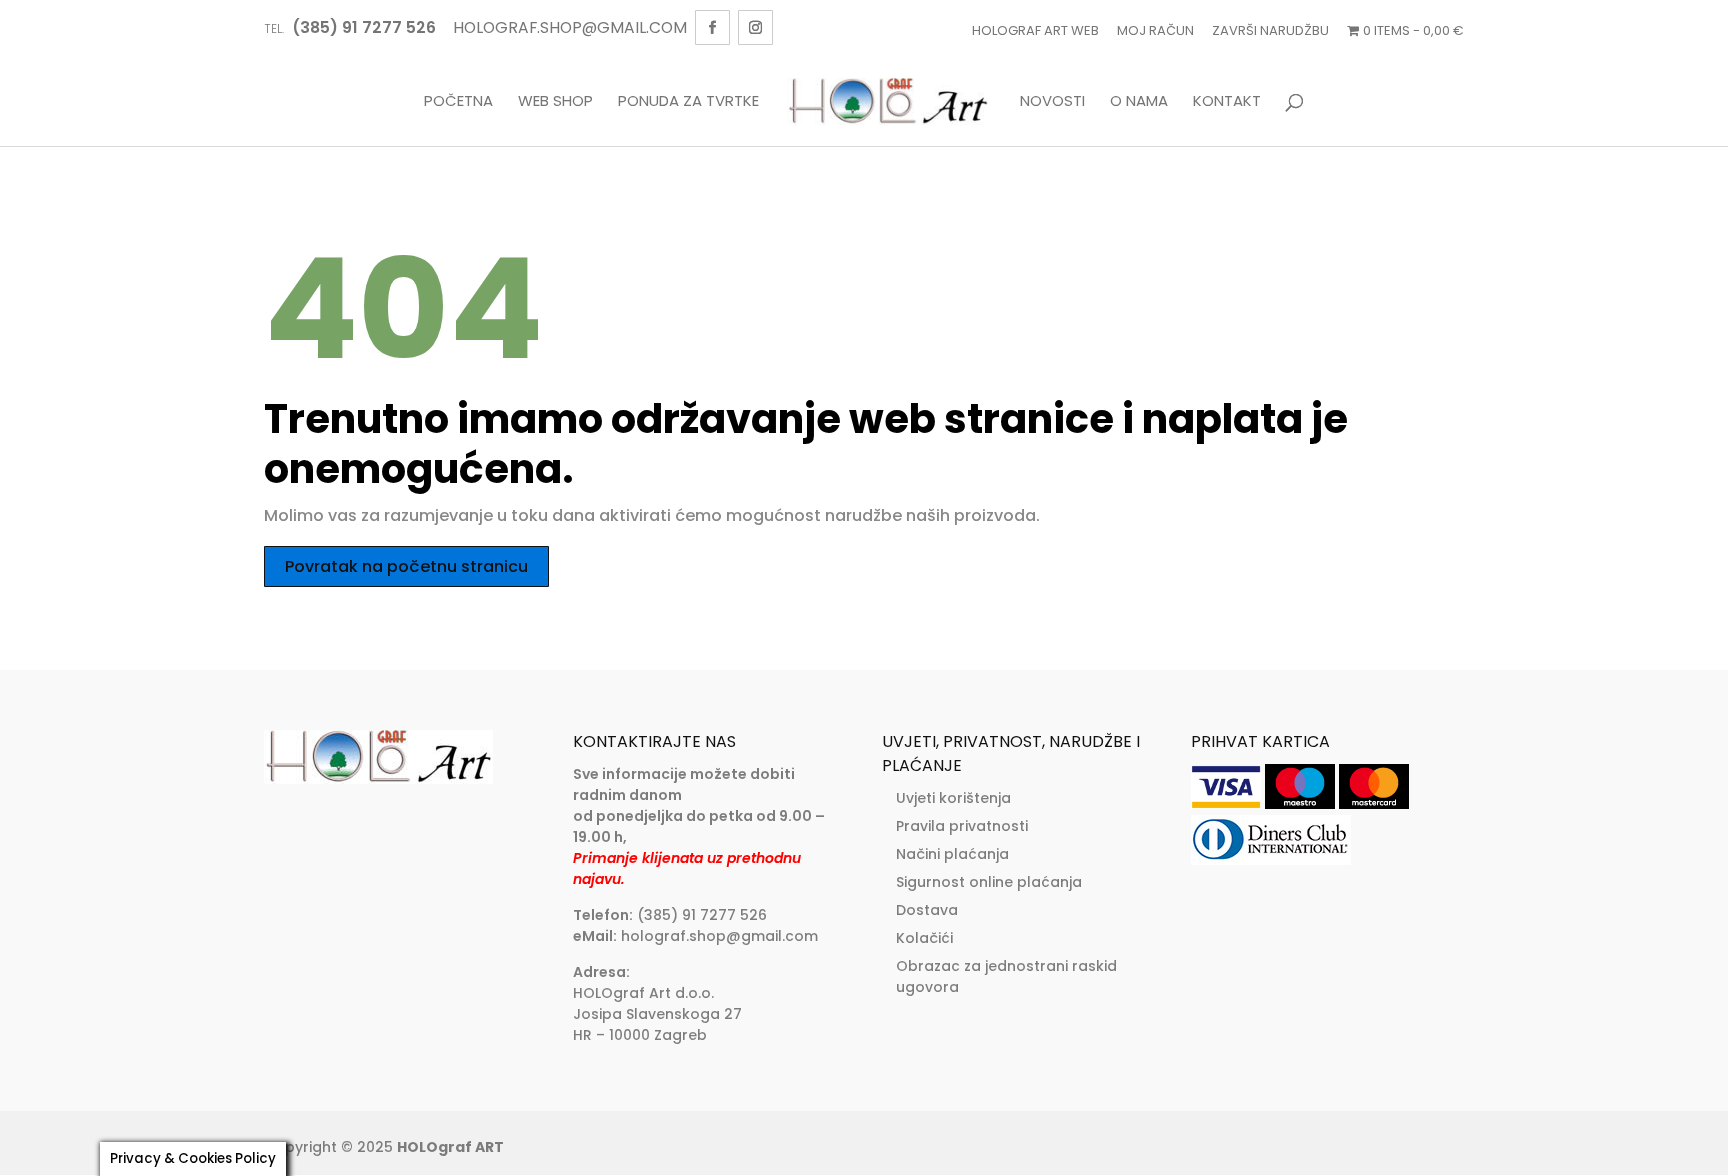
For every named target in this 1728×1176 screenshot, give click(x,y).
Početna (458, 102)
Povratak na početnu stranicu (406, 566)
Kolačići (924, 938)
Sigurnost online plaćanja (989, 882)
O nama (1139, 102)
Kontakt (1227, 102)
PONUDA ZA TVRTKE (688, 102)
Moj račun (1155, 30)
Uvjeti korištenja (953, 798)
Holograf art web (1035, 30)
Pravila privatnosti (962, 826)
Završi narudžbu (1270, 30)
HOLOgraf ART (450, 1147)
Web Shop (555, 102)
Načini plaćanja (952, 854)
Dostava (927, 910)
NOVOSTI (1052, 102)
